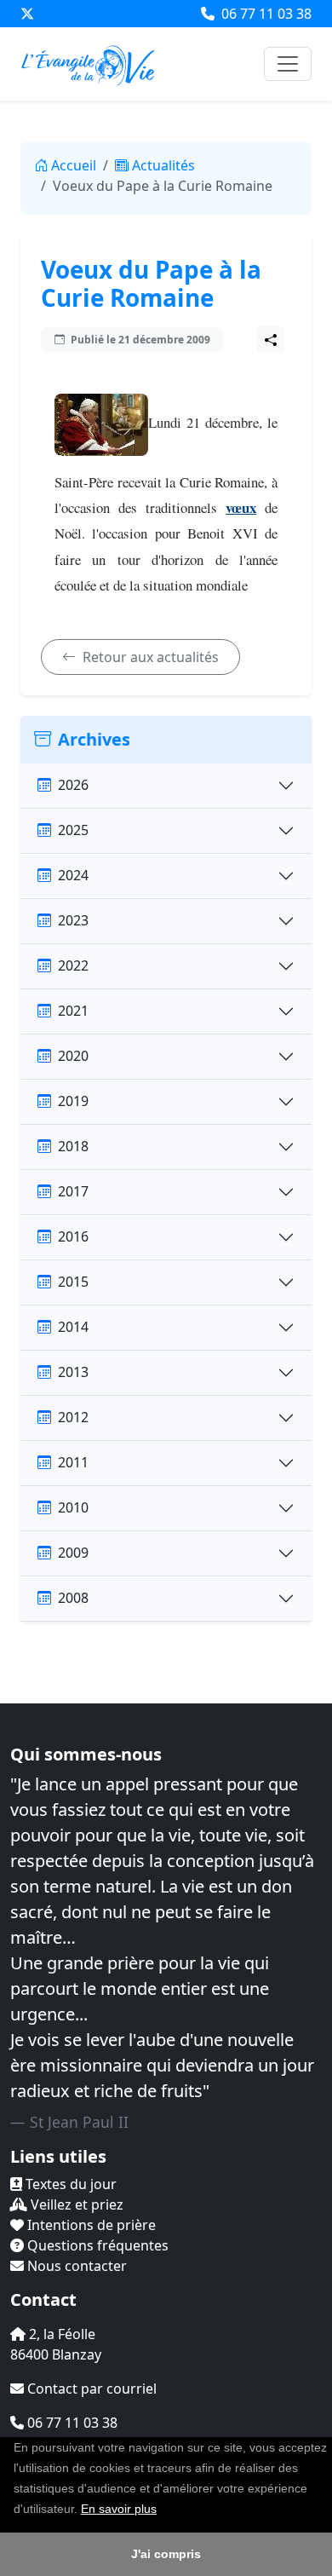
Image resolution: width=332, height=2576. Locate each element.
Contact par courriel (90, 2389)
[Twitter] (27, 14)
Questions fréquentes (96, 2245)
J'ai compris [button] (166, 2554)
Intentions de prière (90, 2225)
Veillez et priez (75, 2204)
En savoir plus (119, 2509)
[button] (163, 2510)
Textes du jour (69, 2184)
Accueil (74, 165)
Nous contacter (75, 2266)
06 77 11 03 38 (265, 14)
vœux (241, 507)
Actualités (163, 165)
